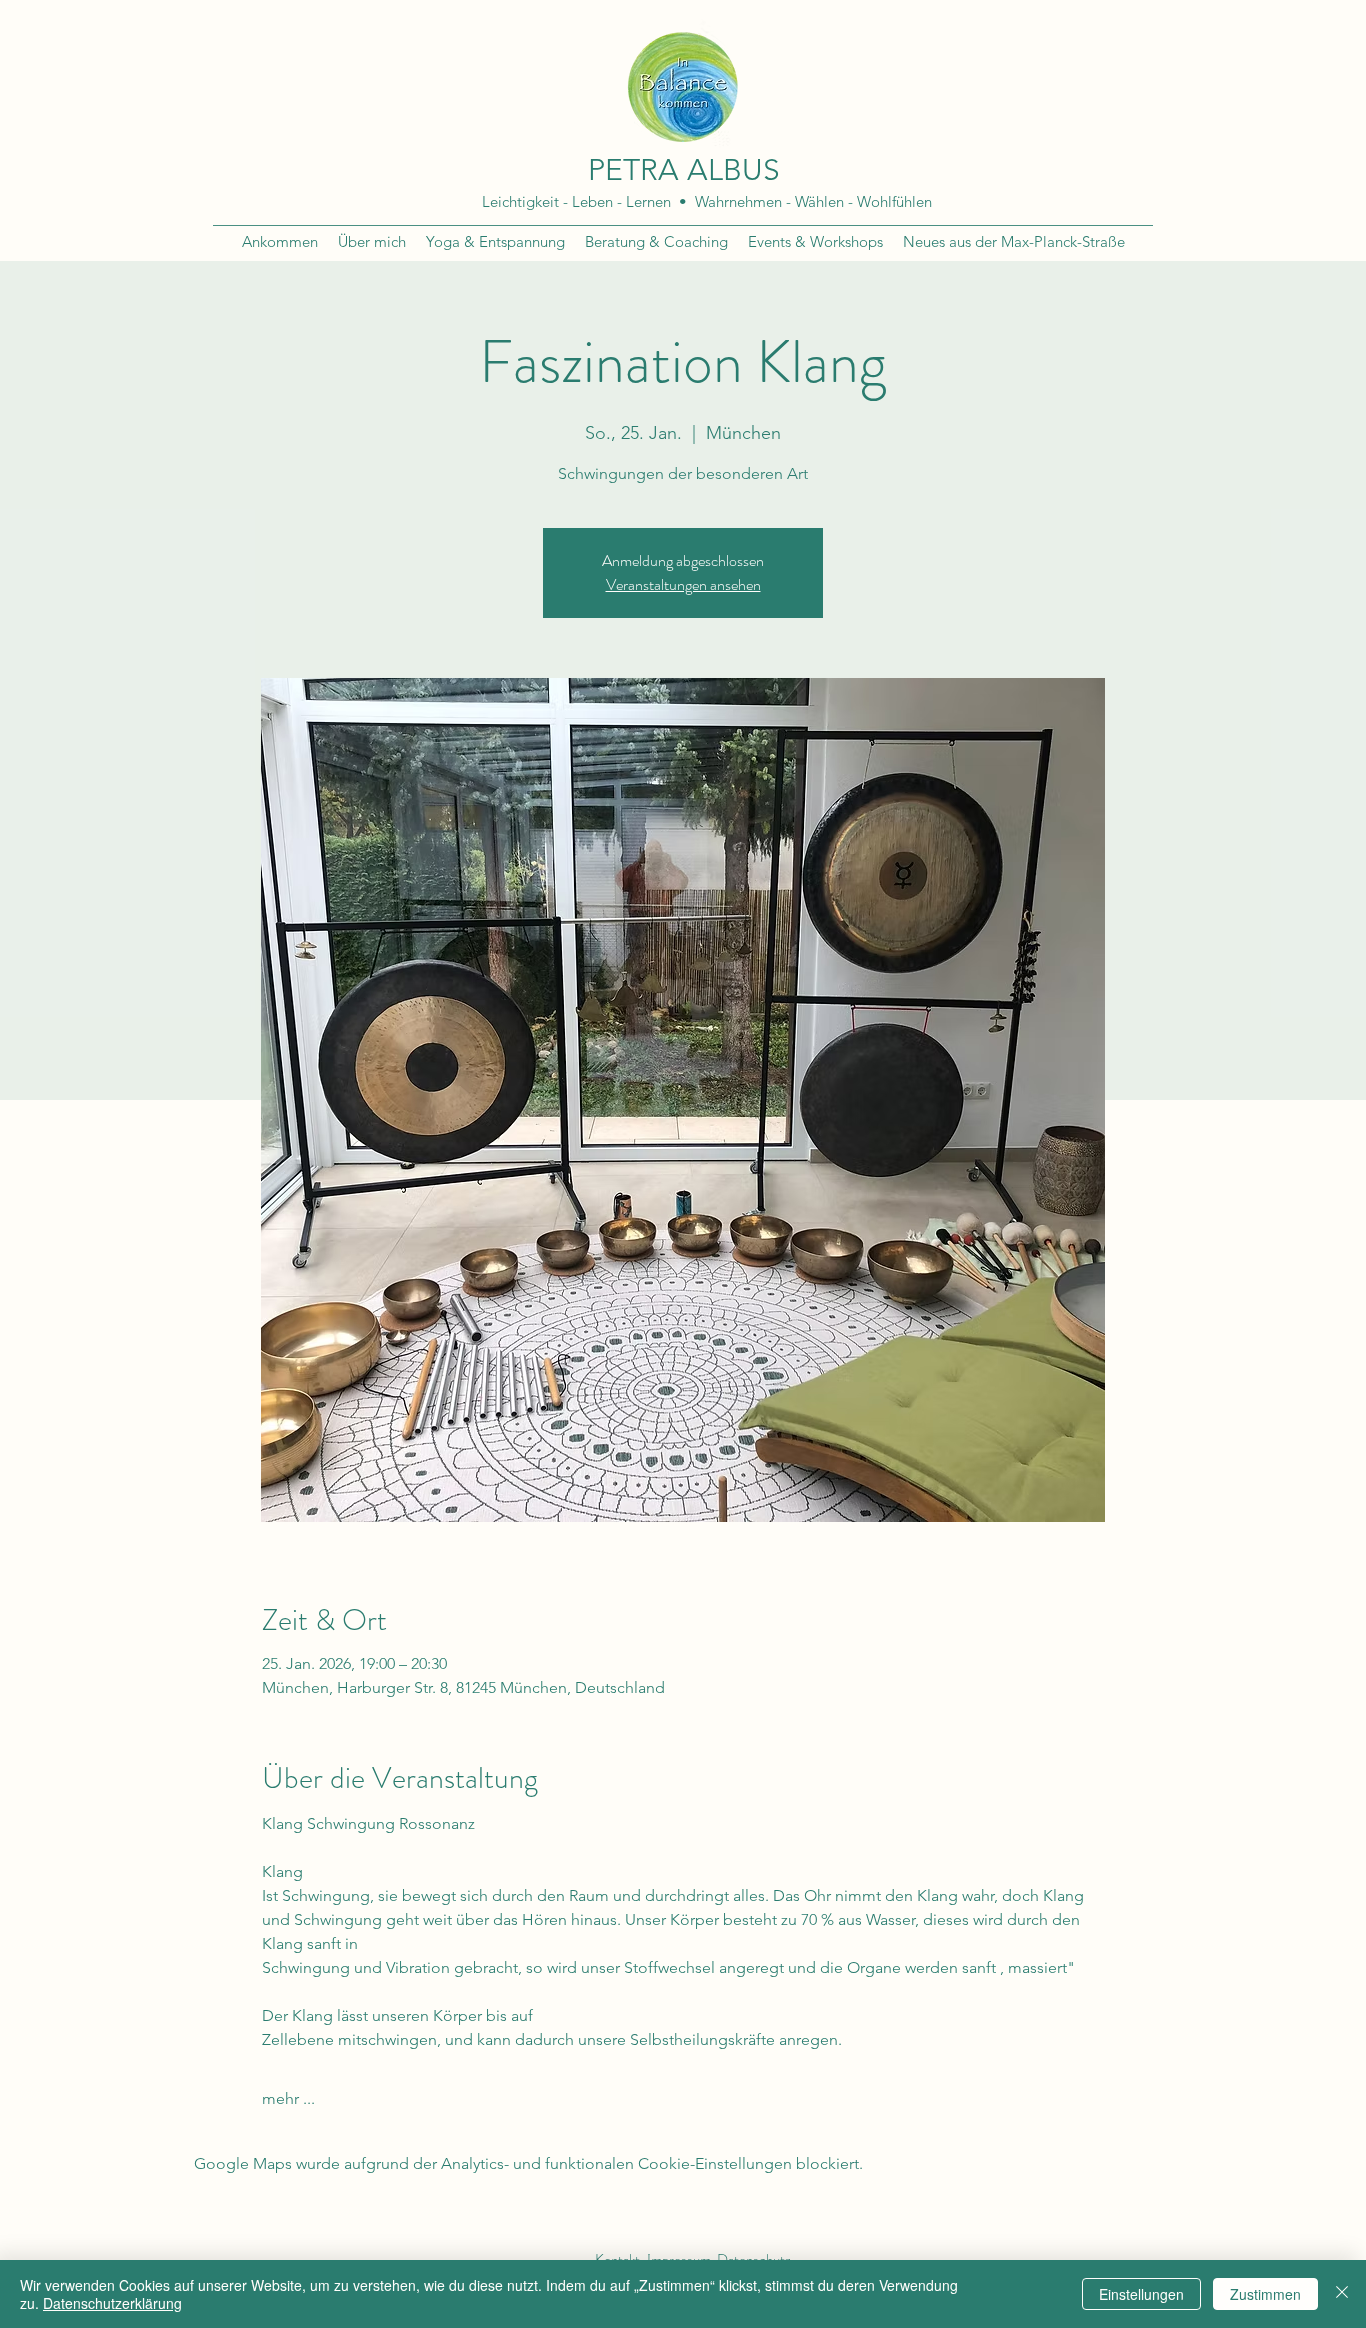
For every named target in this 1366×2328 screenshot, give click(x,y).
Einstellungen (1141, 2294)
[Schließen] (1342, 2294)
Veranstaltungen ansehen (683, 584)
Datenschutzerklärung (112, 2303)
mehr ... (288, 2098)
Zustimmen (1265, 2294)
